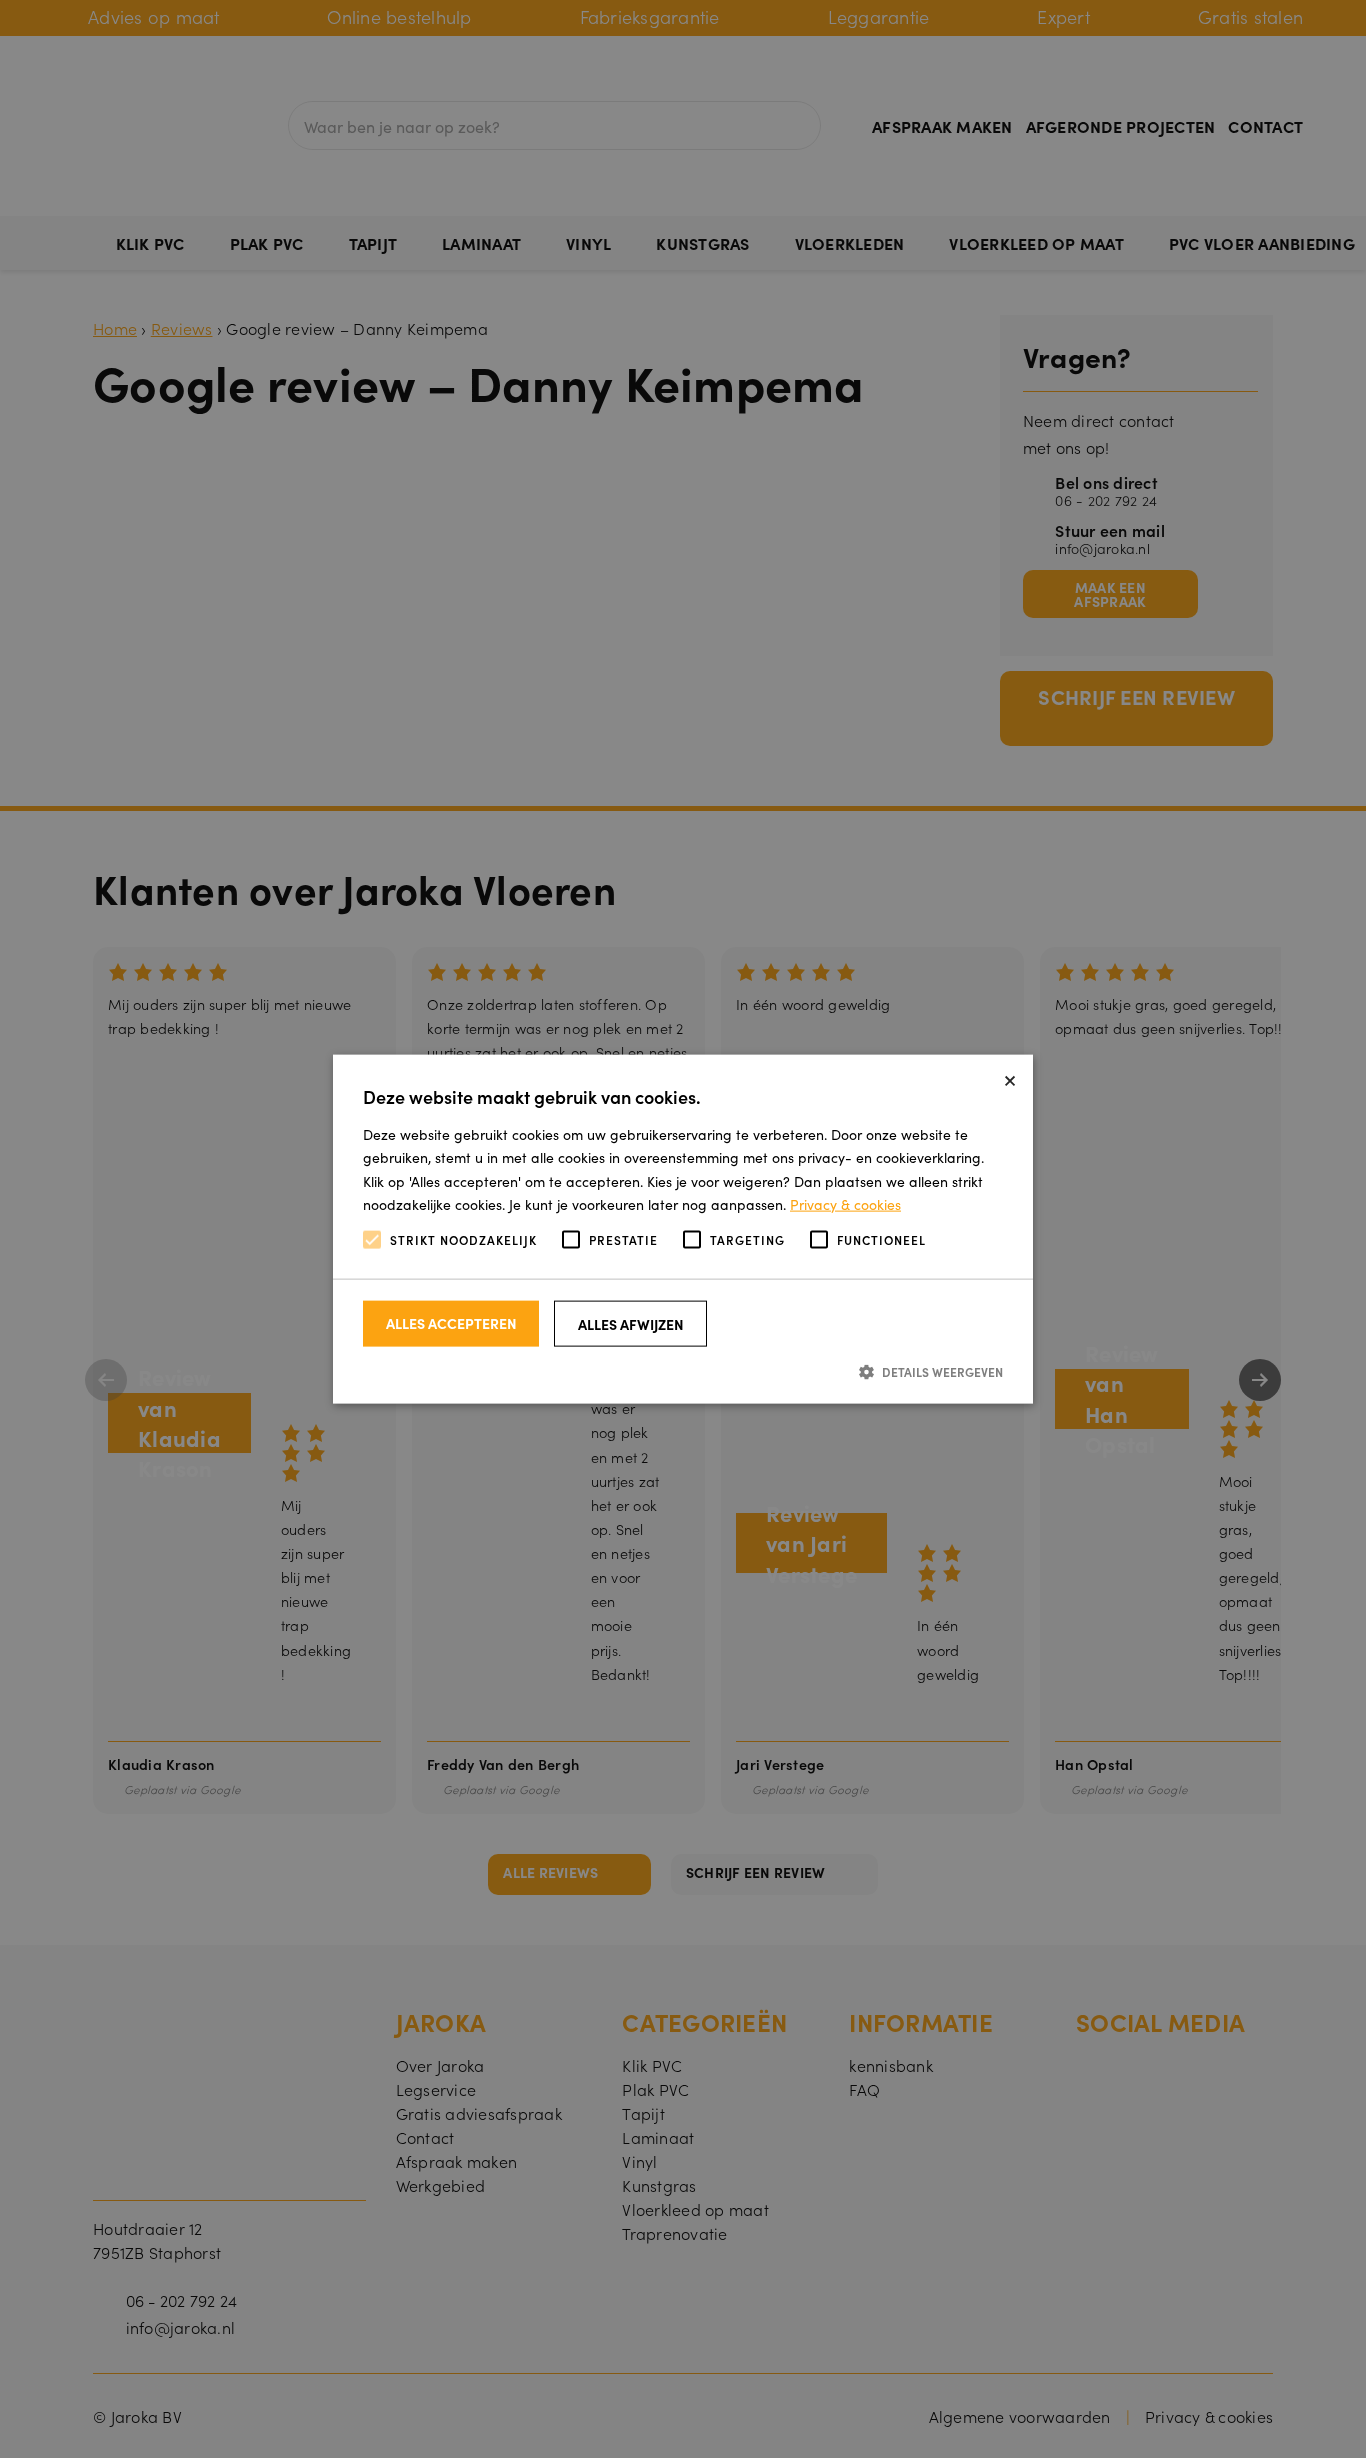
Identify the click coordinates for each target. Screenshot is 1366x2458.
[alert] (683, 1229)
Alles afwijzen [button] (631, 1324)
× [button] (1010, 1077)
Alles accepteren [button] (451, 1323)
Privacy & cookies (845, 1203)
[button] (683, 1371)
